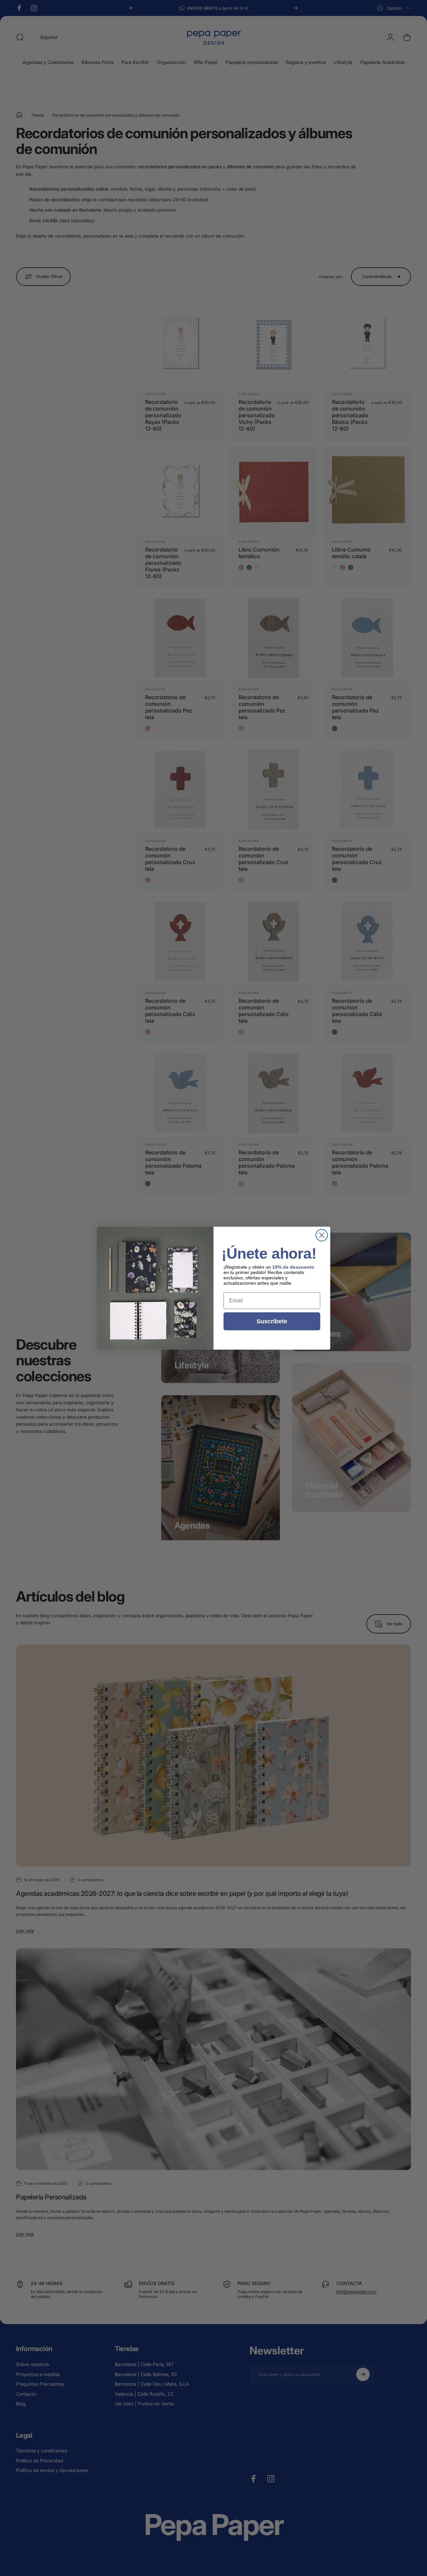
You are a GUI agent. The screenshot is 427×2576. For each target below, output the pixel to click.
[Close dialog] (322, 1235)
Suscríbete (272, 1321)
